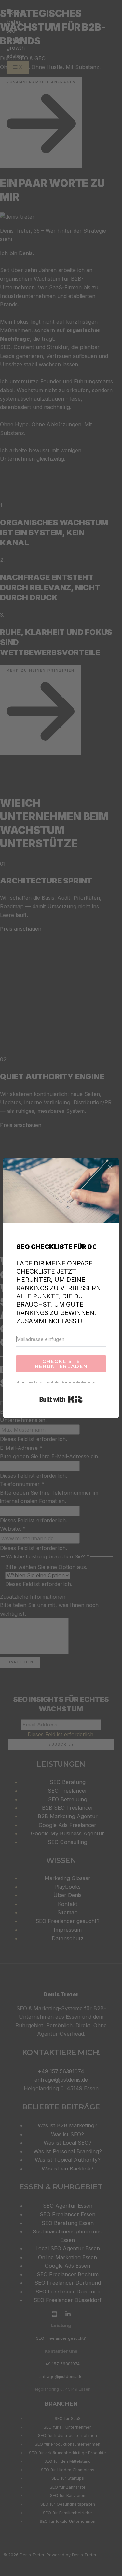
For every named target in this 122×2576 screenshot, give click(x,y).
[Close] (110, 1167)
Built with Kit (61, 1399)
